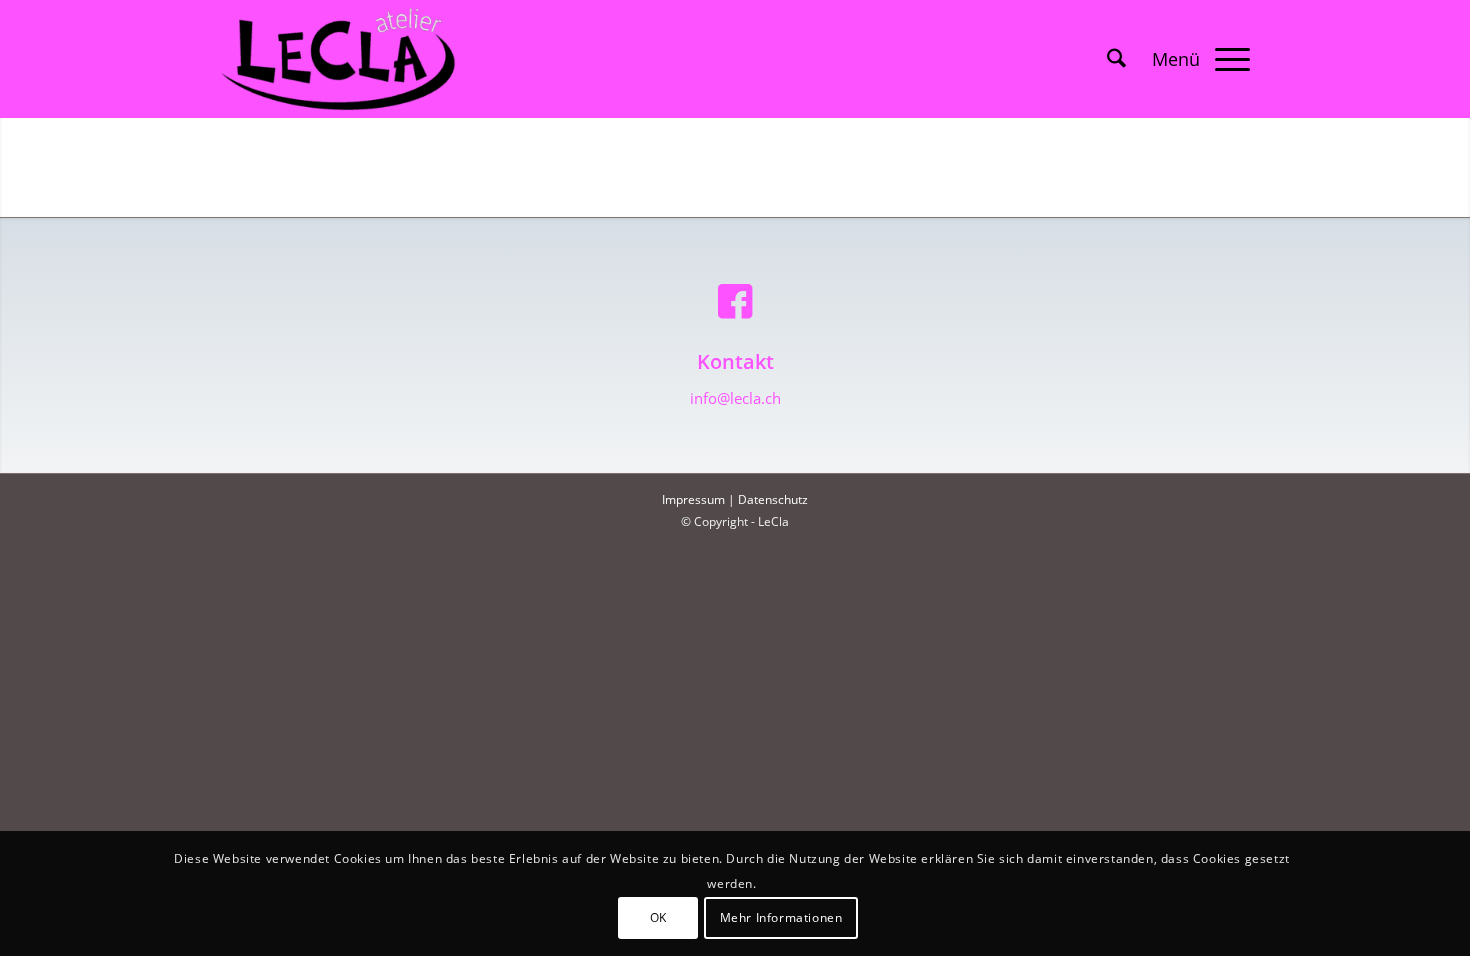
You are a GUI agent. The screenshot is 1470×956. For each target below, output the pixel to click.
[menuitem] (1116, 59)
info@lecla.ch (735, 398)
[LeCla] (338, 59)
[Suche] (1116, 59)
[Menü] (1194, 59)
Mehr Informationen (781, 917)
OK (658, 917)
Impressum (693, 499)
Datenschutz (773, 499)
